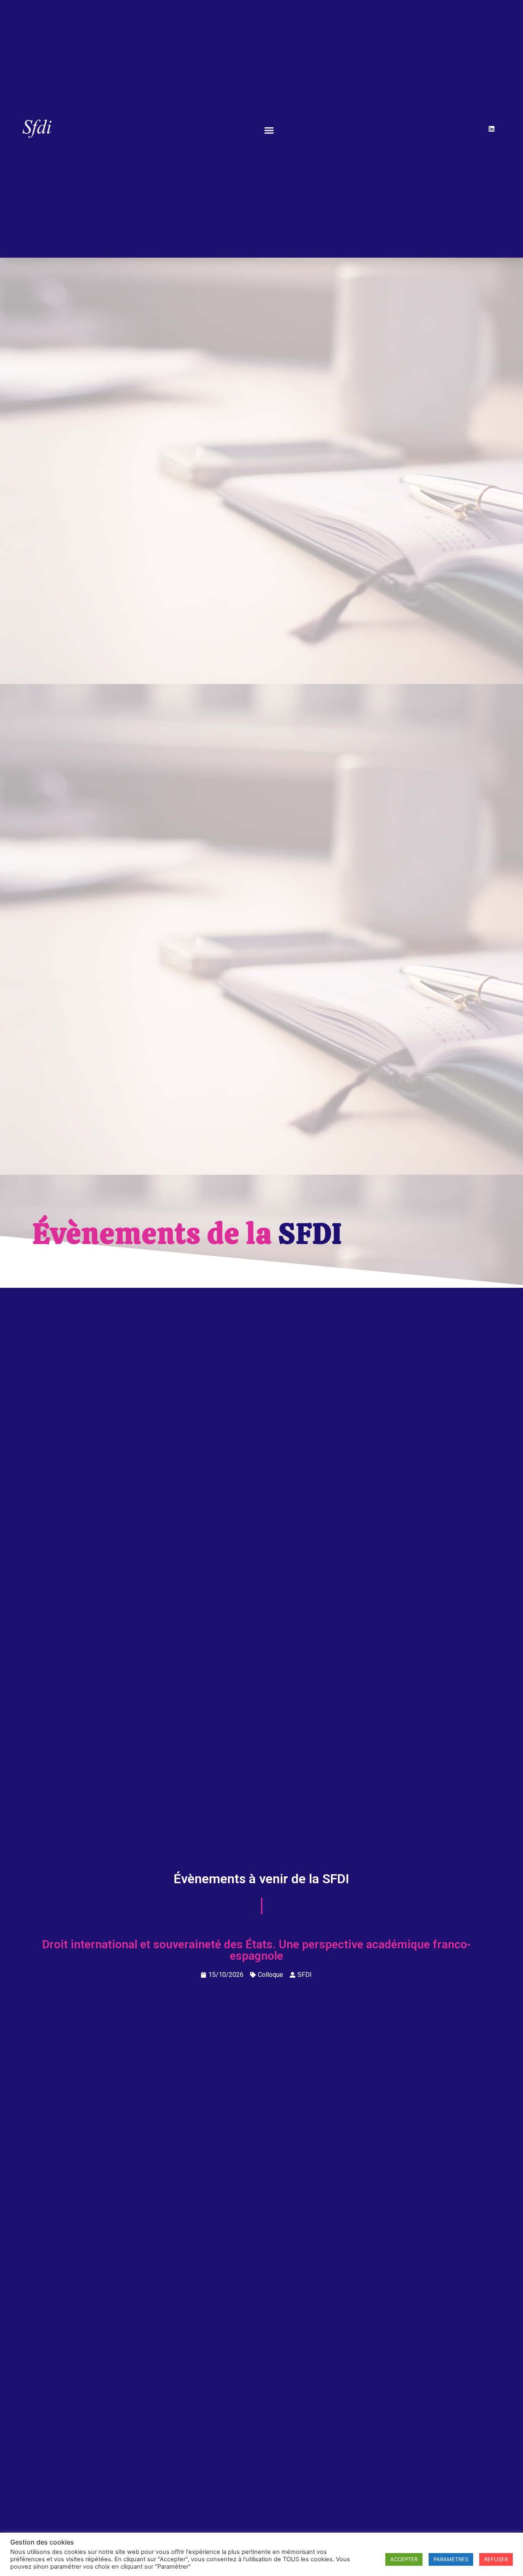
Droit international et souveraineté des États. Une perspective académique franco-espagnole (256, 1950)
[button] (269, 130)
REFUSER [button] (496, 2559)
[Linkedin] (492, 129)
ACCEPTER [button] (404, 2559)
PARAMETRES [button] (451, 2559)
